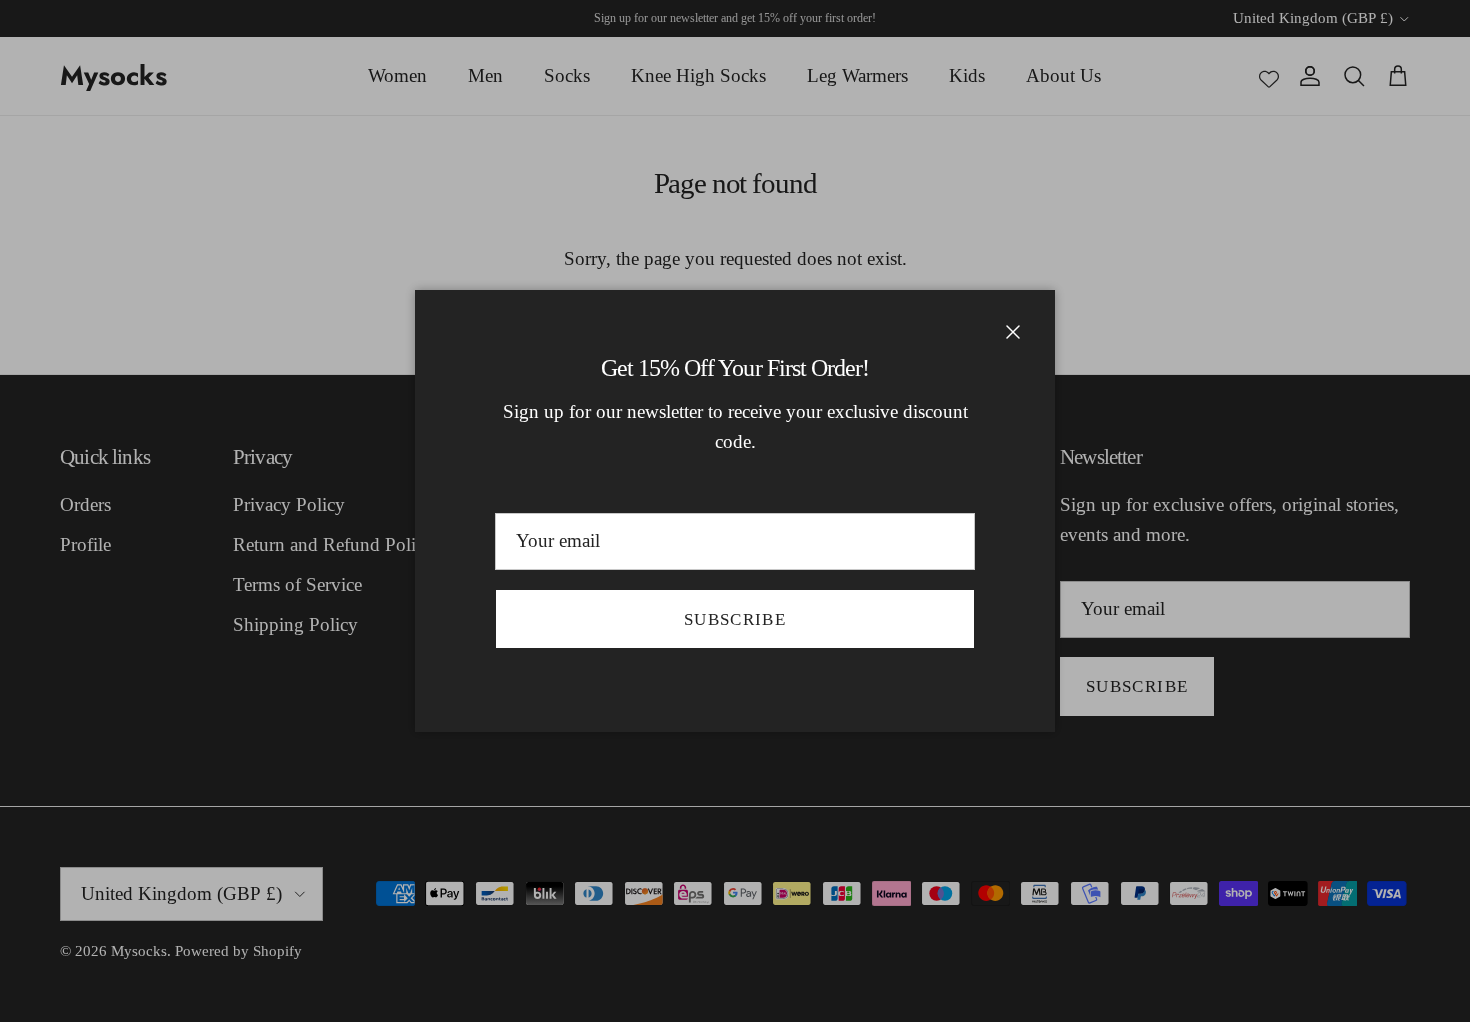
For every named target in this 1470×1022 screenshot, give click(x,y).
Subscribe (735, 619)
